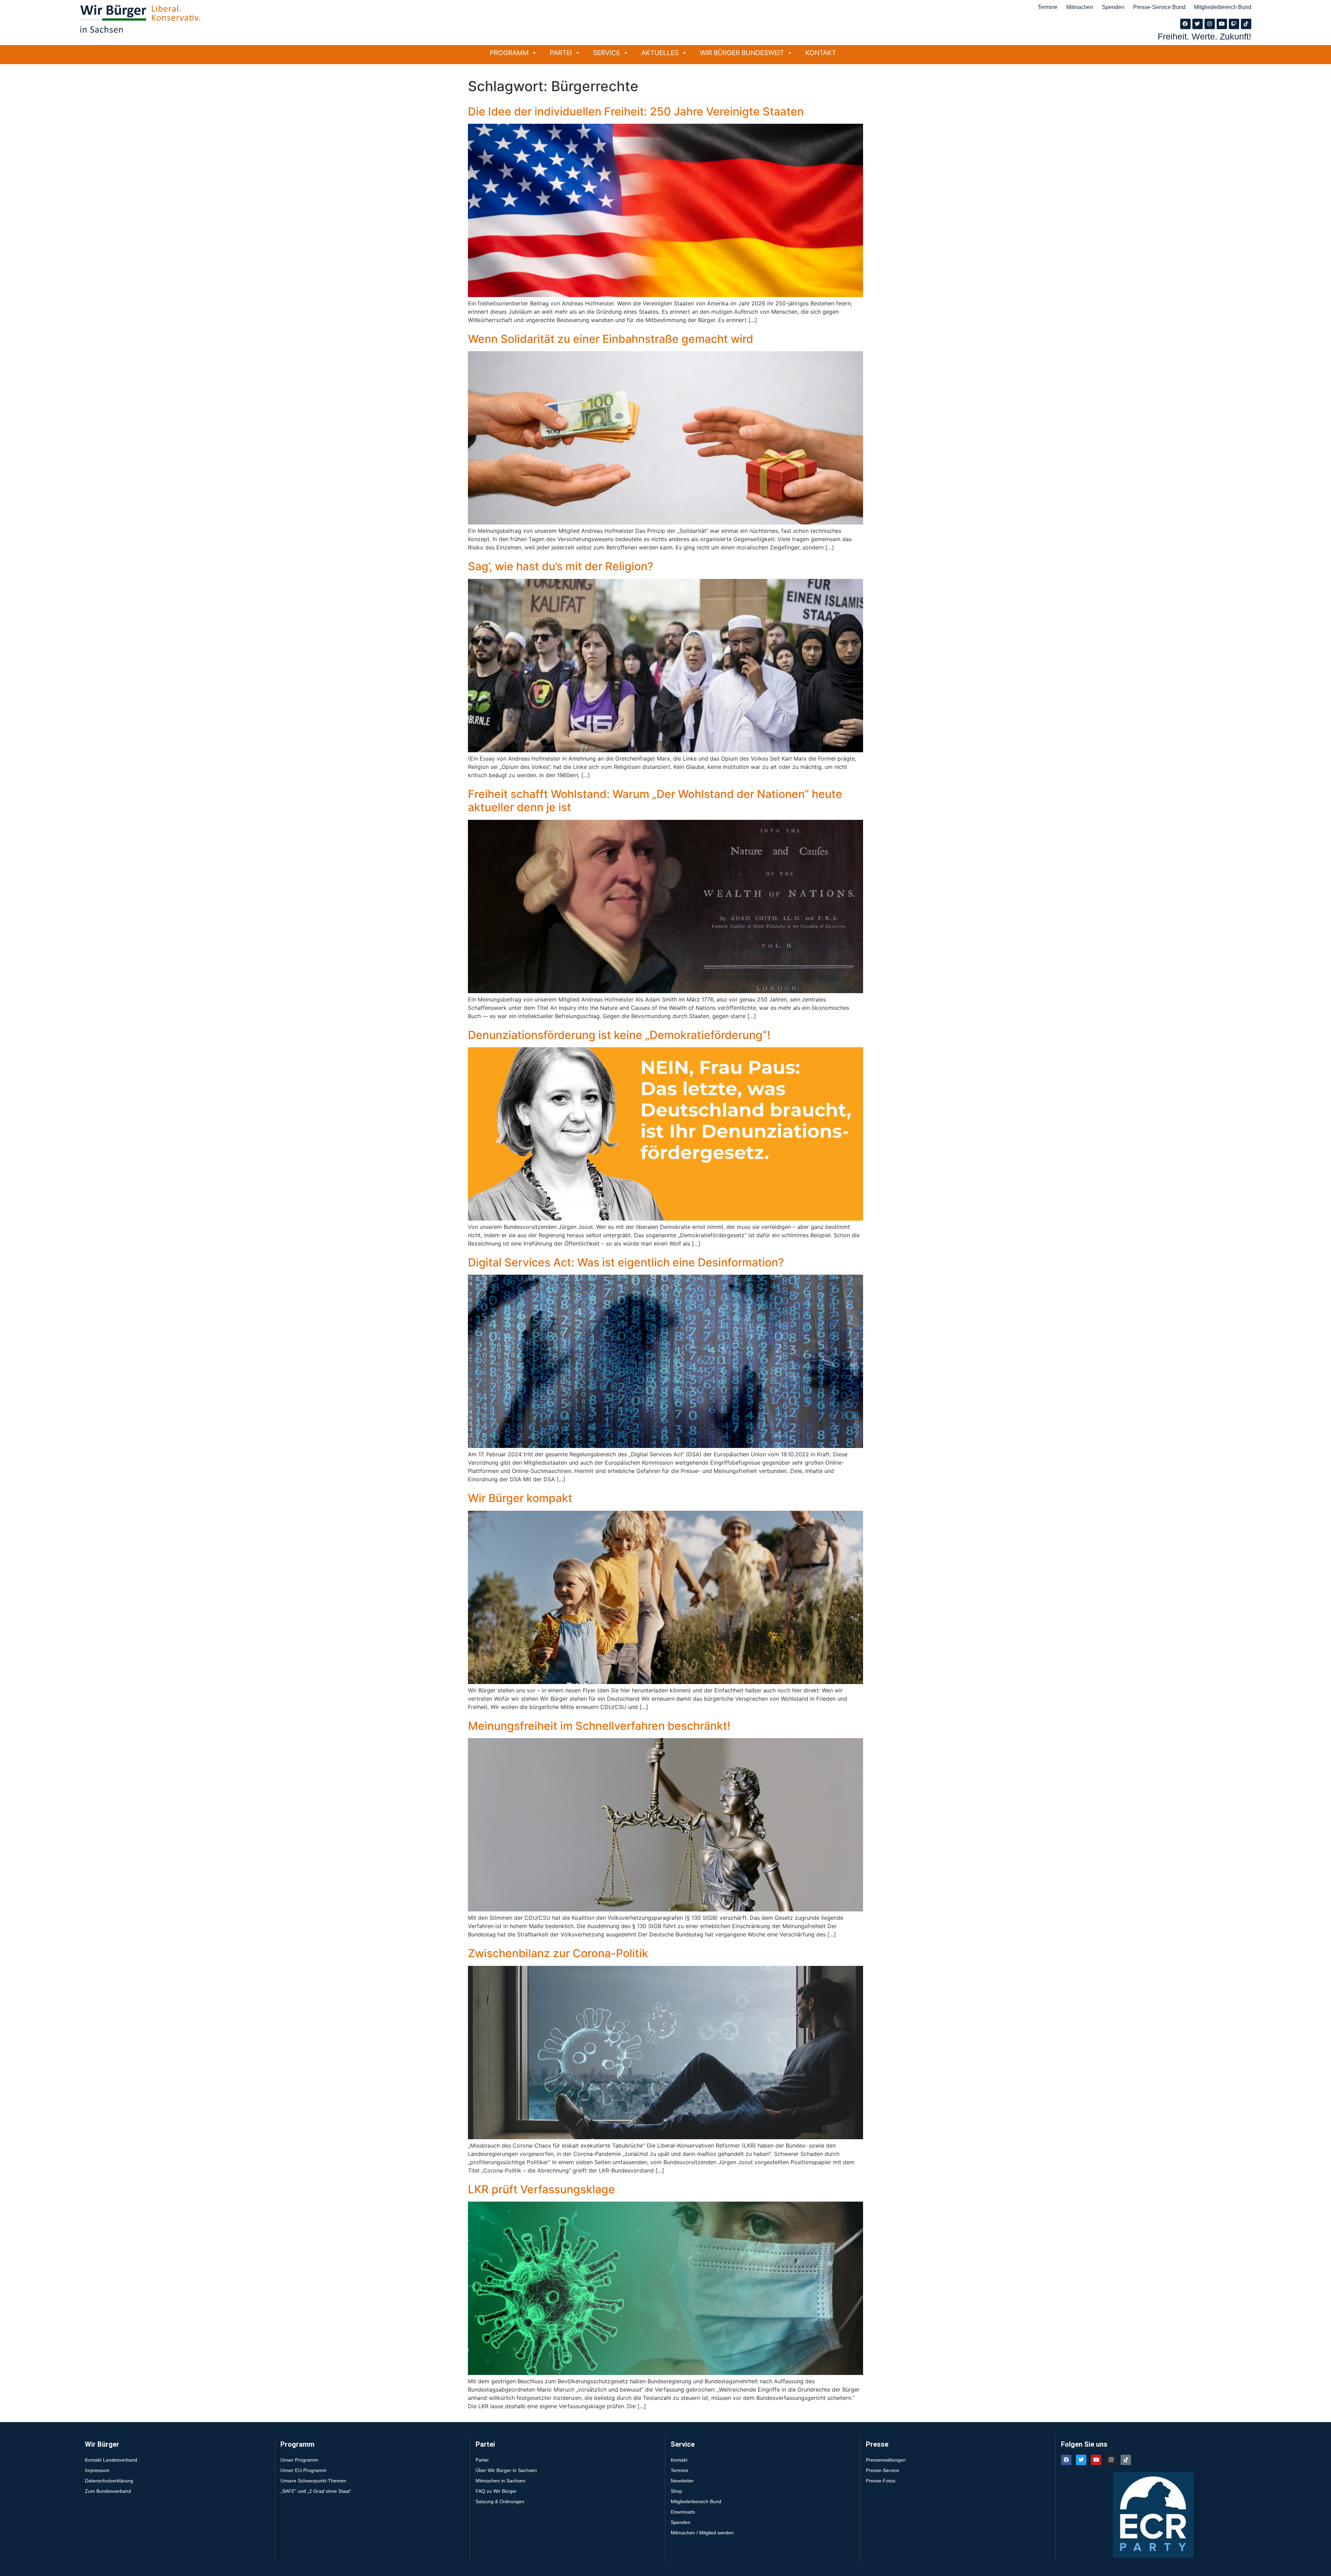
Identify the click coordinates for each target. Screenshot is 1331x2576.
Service (607, 53)
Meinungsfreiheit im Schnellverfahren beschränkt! (599, 1726)
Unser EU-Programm (303, 2470)
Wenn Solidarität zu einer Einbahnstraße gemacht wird (611, 339)
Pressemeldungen (886, 2460)
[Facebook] (1185, 24)
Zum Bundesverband (108, 2491)
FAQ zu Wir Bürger (496, 2491)
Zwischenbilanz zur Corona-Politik (558, 1953)
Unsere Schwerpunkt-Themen (313, 2481)
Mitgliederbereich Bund (1223, 7)
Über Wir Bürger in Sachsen (506, 2470)
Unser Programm (299, 2460)
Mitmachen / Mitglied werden (702, 2533)
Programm (509, 53)
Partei (561, 53)
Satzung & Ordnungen (500, 2501)
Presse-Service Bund (1159, 7)
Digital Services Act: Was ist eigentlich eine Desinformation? (626, 1262)
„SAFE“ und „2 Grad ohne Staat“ (316, 2491)
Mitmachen (1080, 7)
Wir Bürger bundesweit (742, 53)
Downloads (683, 2512)
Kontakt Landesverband (111, 2460)
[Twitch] (1234, 24)
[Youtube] (1222, 24)
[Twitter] (1198, 24)
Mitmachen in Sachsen (501, 2481)
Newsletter (682, 2481)
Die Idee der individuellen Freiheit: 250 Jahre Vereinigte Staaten (636, 111)
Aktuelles (660, 53)
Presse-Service (882, 2470)
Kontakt (821, 53)
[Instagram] (1210, 24)
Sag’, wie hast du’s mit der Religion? (561, 566)
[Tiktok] (1246, 24)
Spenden (1113, 7)
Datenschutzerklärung (109, 2481)
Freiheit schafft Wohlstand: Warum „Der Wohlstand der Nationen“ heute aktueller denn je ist (655, 801)
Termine (1048, 7)
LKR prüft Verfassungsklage (541, 2189)
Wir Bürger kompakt (520, 1498)
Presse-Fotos (881, 2481)
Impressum (97, 2470)
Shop (676, 2491)
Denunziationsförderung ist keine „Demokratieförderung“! (619, 1035)
